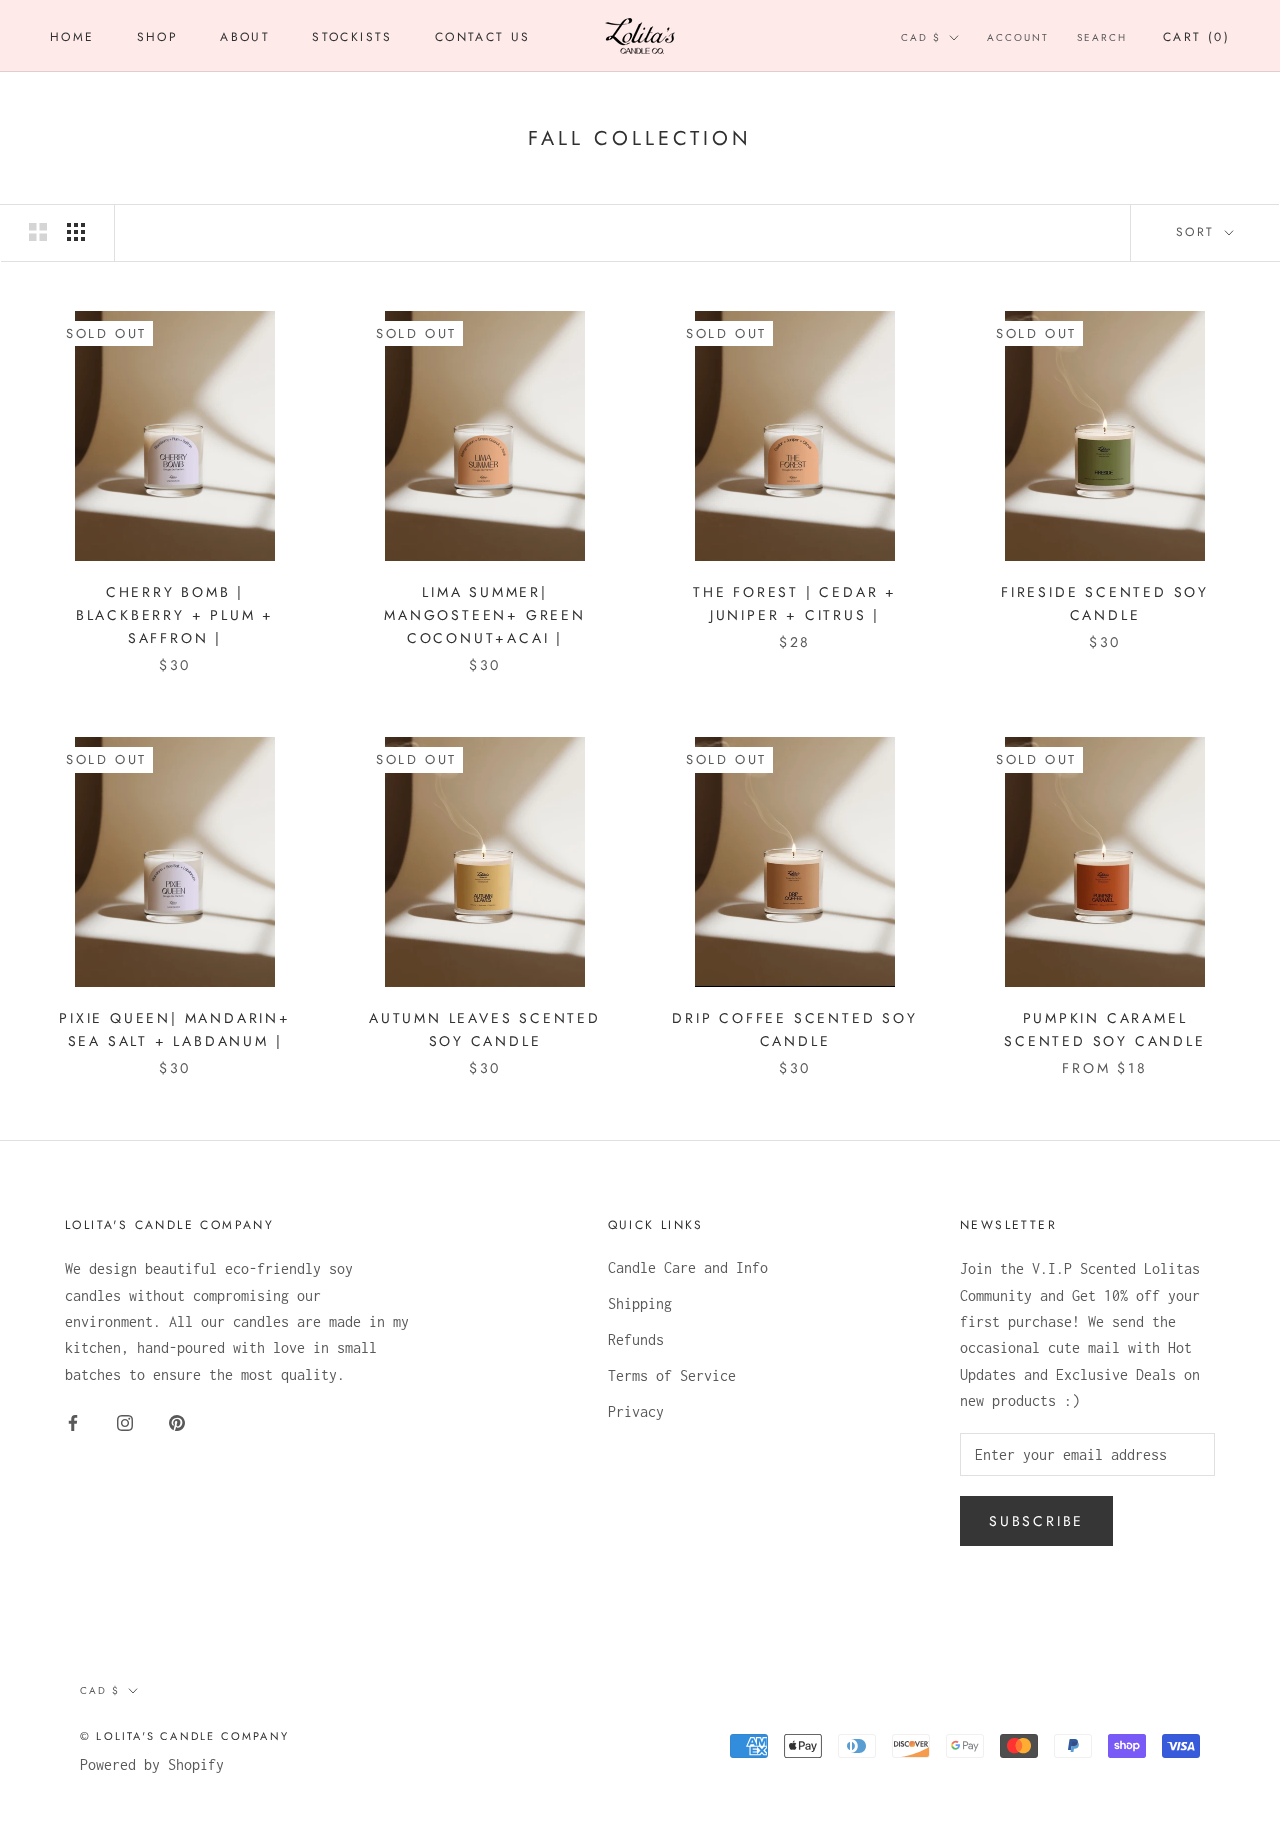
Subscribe (1036, 1521)
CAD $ (921, 37)
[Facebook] (73, 1421)
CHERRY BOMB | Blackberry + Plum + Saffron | (175, 615)
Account (1018, 37)
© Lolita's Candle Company (184, 1736)
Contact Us (483, 37)
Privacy (636, 1411)
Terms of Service (672, 1375)
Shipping (640, 1303)
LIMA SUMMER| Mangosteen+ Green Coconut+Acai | (485, 615)
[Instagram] (125, 1421)
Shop (158, 37)
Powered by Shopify (152, 1764)
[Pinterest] (177, 1421)
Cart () (1196, 37)
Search (1102, 37)
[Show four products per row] (76, 232)
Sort (1198, 232)
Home (72, 37)
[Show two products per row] (38, 232)
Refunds (636, 1339)
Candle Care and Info (688, 1267)
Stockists (352, 37)
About (245, 37)
